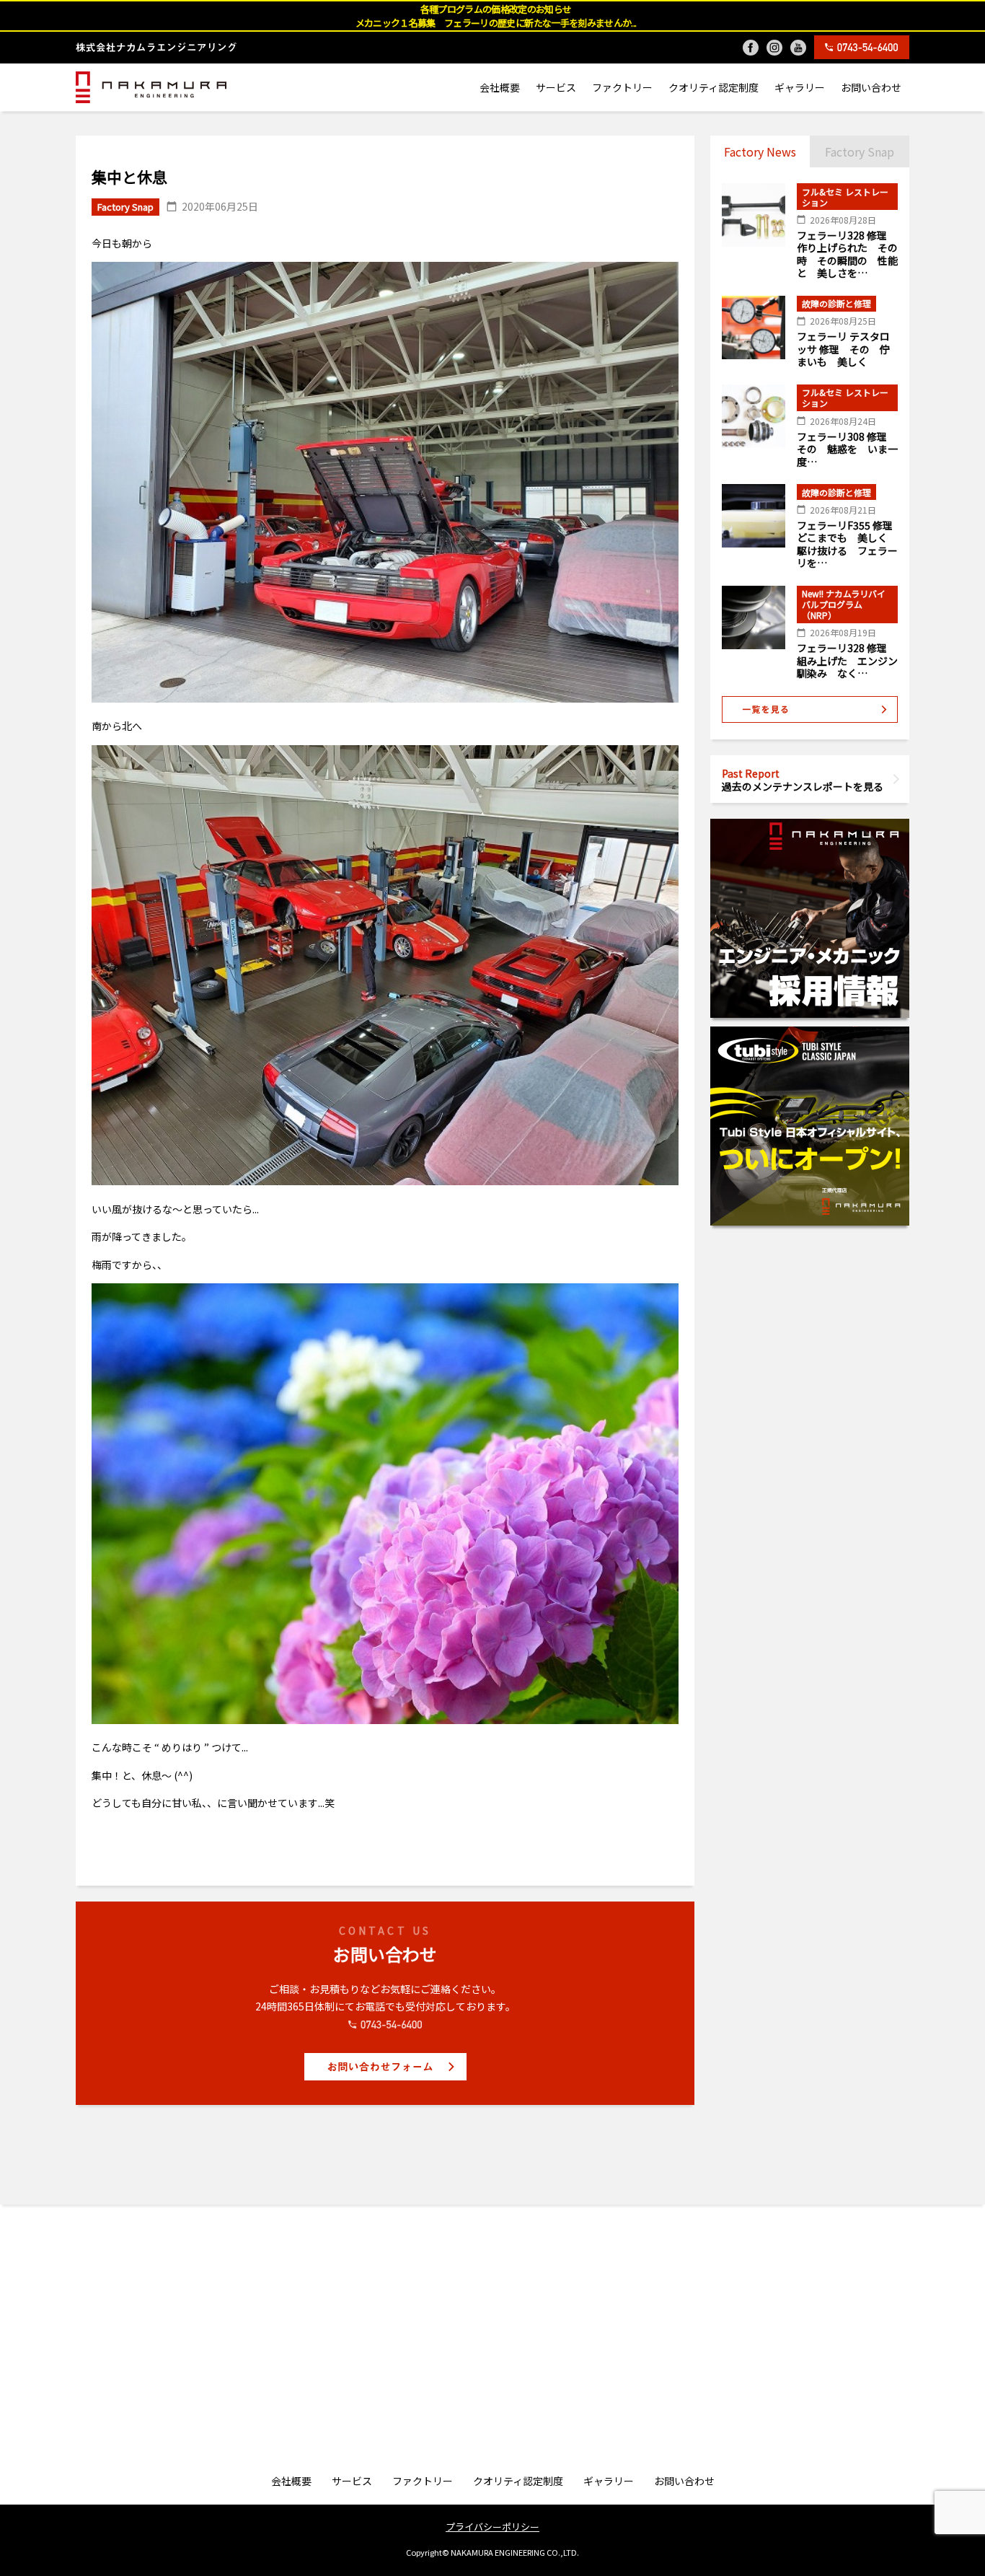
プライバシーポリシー (492, 2527)
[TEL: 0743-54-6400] (862, 47)
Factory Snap (860, 151)
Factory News (760, 151)
